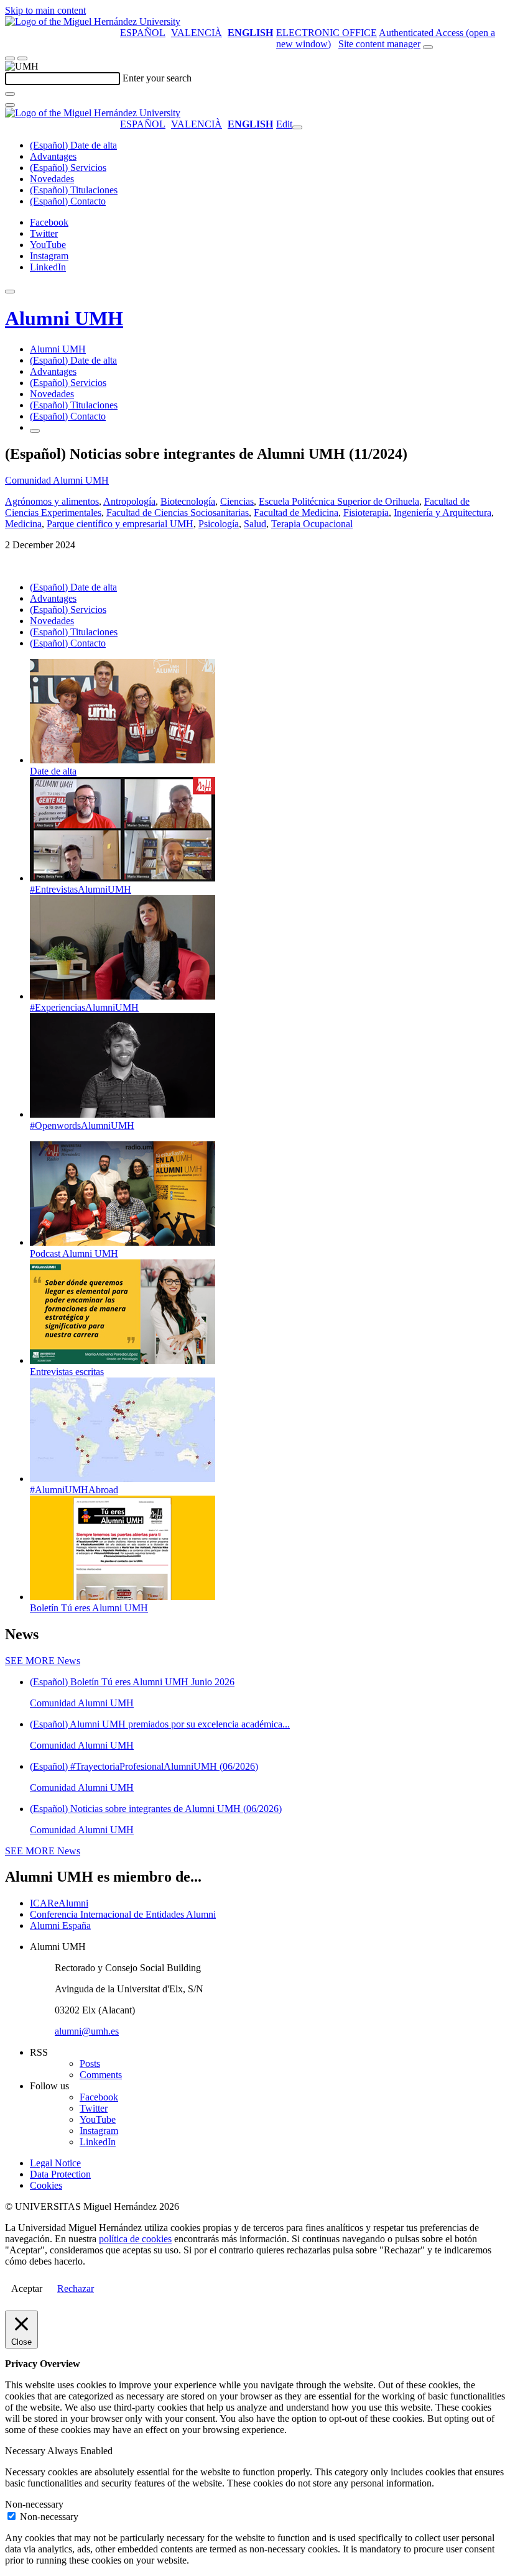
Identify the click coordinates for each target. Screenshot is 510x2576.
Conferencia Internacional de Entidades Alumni (123, 1914)
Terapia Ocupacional (312, 524)
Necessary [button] (26, 2451)
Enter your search (157, 78)
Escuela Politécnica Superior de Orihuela (339, 501)
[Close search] (10, 105)
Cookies (46, 2185)
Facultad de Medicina (296, 513)
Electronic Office (327, 33)
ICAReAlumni (59, 1903)
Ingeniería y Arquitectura (443, 513)
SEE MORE (43, 1661)
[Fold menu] (297, 127)
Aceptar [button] (27, 2288)
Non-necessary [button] (34, 2504)
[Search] (10, 94)
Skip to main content (45, 10)
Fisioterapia (366, 513)
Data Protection (60, 2174)
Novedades (52, 179)
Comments (101, 2075)
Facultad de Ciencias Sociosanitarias (178, 513)
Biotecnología (188, 501)
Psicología (219, 524)
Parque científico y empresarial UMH (120, 524)
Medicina (23, 524)
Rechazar (76, 2288)
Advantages (53, 156)
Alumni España (60, 1925)
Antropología (129, 501)
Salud (255, 524)
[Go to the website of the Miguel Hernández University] (93, 21)
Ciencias (237, 501)
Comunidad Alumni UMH (57, 480)
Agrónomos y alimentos (52, 501)
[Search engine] (428, 47)
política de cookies (135, 2239)
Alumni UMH (64, 318)
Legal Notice (55, 2163)
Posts (90, 2063)
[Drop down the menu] (22, 58)
